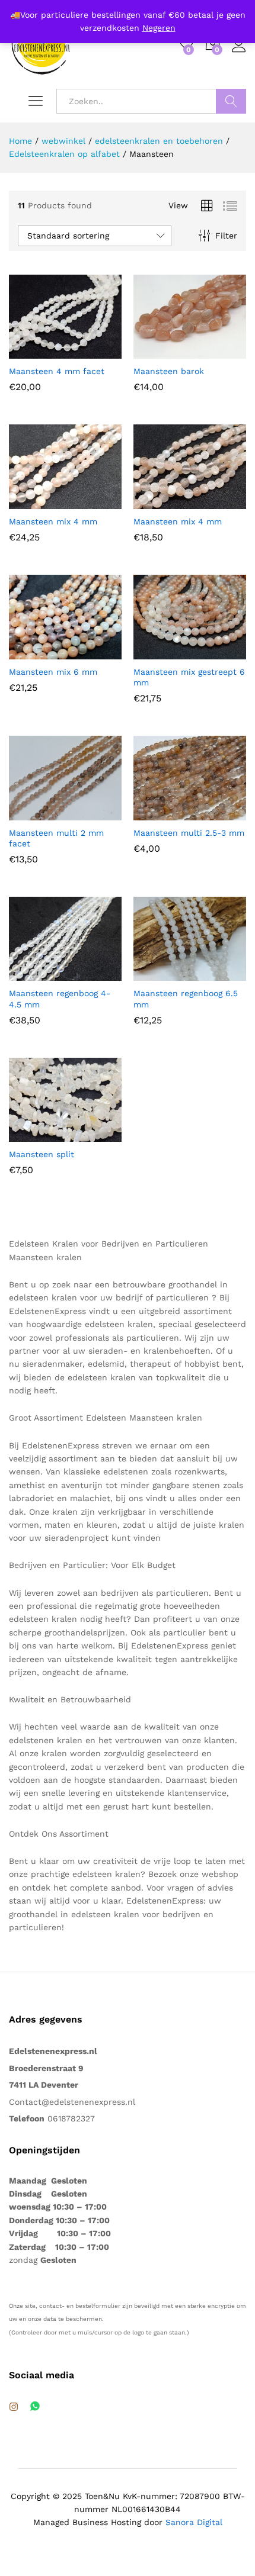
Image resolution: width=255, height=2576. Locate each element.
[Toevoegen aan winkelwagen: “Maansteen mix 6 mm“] (36, 652)
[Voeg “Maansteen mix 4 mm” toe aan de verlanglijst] (91, 502)
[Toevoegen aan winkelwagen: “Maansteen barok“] (161, 352)
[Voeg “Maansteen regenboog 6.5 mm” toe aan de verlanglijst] (215, 974)
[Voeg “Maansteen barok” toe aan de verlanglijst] (215, 352)
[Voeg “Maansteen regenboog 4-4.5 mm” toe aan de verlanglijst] (91, 974)
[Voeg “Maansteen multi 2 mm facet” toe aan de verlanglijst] (91, 813)
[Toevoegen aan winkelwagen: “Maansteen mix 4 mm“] (36, 502)
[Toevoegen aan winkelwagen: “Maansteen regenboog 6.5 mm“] (161, 974)
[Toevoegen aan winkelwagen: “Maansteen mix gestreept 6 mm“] (161, 652)
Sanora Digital (194, 2522)
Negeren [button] (159, 28)
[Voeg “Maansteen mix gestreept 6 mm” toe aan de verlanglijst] (215, 652)
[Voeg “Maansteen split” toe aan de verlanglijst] (91, 1135)
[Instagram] (14, 2407)
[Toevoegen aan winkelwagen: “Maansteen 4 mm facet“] (36, 352)
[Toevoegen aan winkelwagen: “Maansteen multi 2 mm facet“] (36, 813)
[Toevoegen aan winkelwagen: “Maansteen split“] (36, 1135)
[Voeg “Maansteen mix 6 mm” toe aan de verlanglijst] (91, 652)
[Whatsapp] (35, 2407)
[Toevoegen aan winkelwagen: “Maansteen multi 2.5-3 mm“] (161, 813)
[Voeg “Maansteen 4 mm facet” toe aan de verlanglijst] (91, 352)
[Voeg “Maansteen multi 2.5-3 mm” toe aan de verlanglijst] (215, 813)
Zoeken (231, 101)
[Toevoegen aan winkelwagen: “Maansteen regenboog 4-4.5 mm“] (36, 974)
